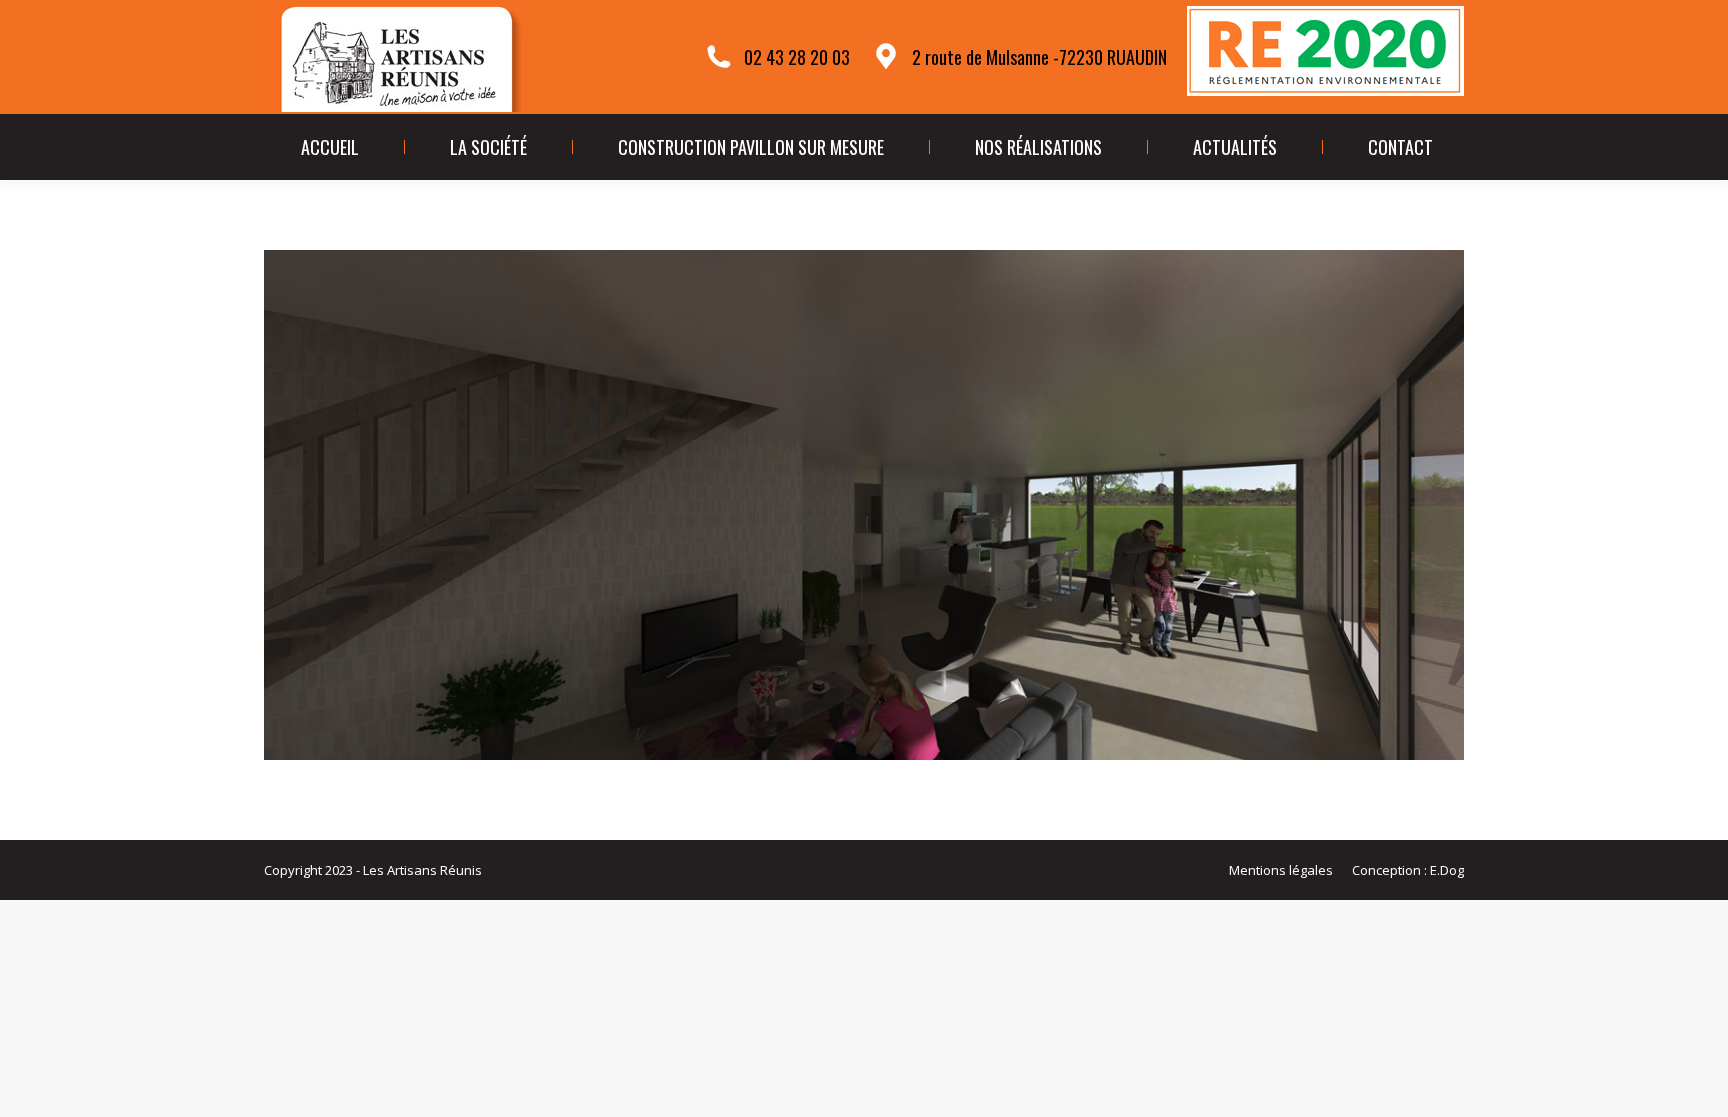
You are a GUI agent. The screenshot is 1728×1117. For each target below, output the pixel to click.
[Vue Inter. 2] (864, 505)
